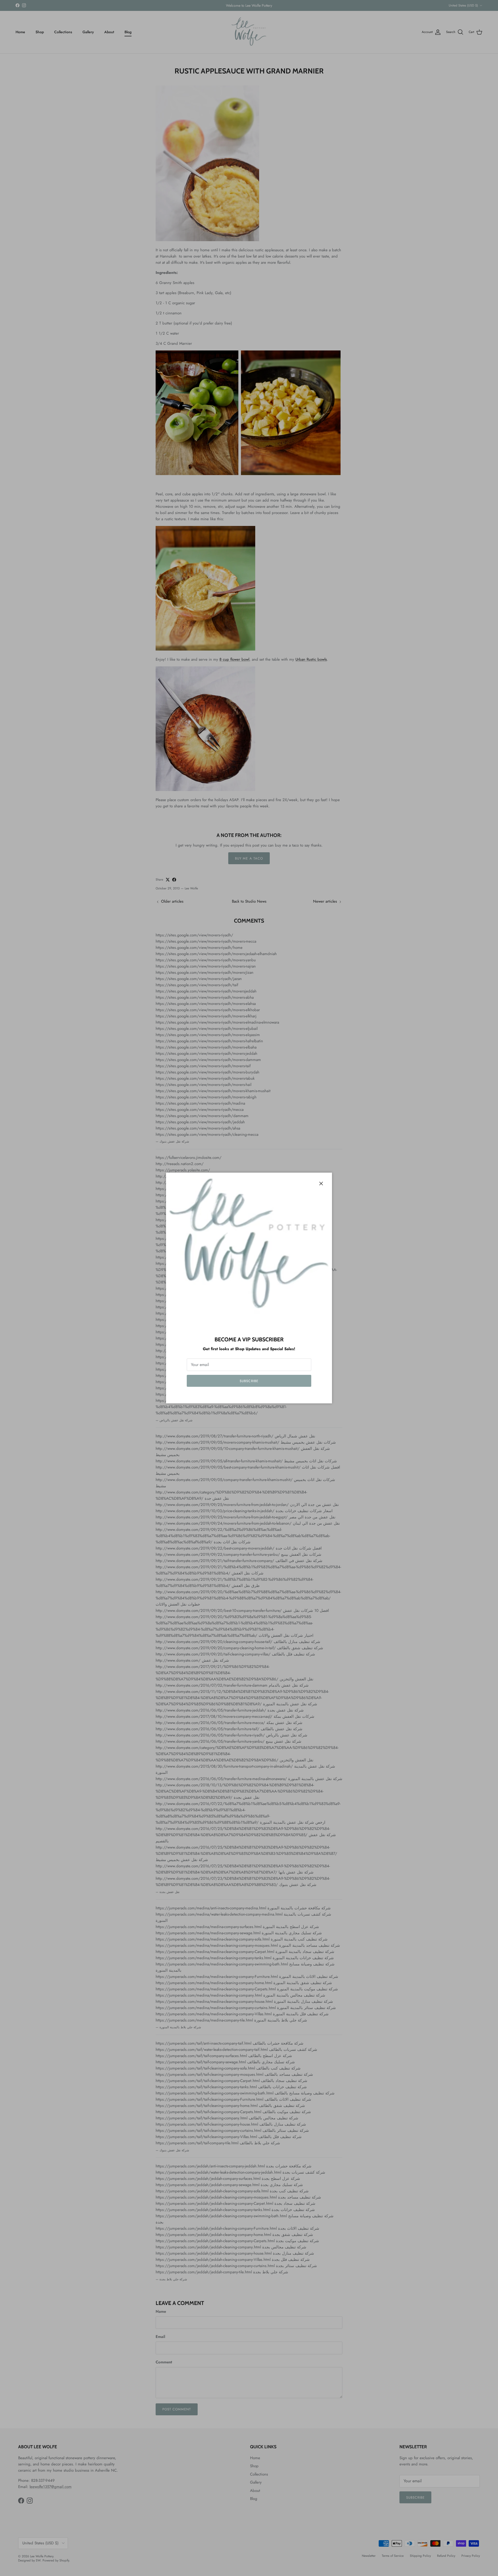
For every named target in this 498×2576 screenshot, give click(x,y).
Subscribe (249, 1381)
